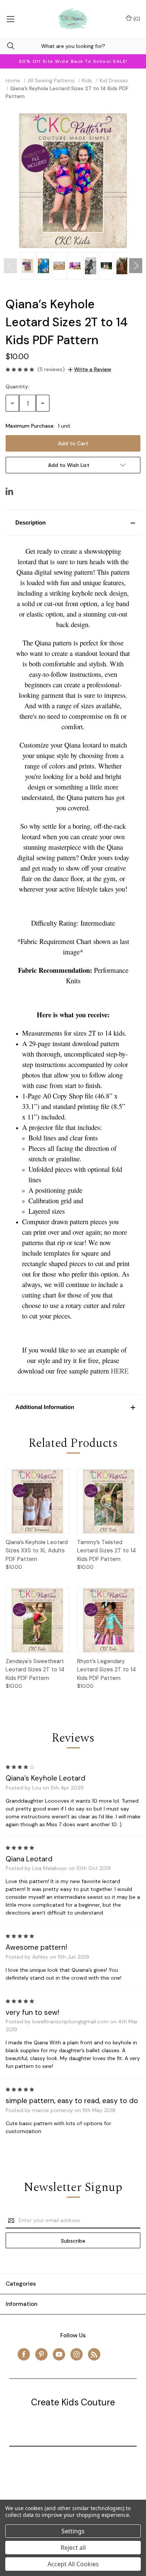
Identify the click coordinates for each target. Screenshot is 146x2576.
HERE (120, 1371)
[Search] (7, 46)
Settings (73, 2531)
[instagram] (77, 2354)
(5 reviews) (51, 369)
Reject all (73, 2548)
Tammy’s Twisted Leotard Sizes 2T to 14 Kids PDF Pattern (107, 1551)
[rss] (94, 2354)
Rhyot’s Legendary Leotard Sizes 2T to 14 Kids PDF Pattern (107, 1670)
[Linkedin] (9, 491)
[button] (73, 523)
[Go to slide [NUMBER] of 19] (10, 266)
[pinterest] (41, 2354)
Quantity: (17, 386)
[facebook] (24, 2354)
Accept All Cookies (73, 2564)
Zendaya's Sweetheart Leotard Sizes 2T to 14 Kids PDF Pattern (35, 1670)
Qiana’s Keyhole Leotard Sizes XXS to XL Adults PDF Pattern (37, 1551)
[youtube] (59, 2354)
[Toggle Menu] (10, 19)
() (136, 19)
